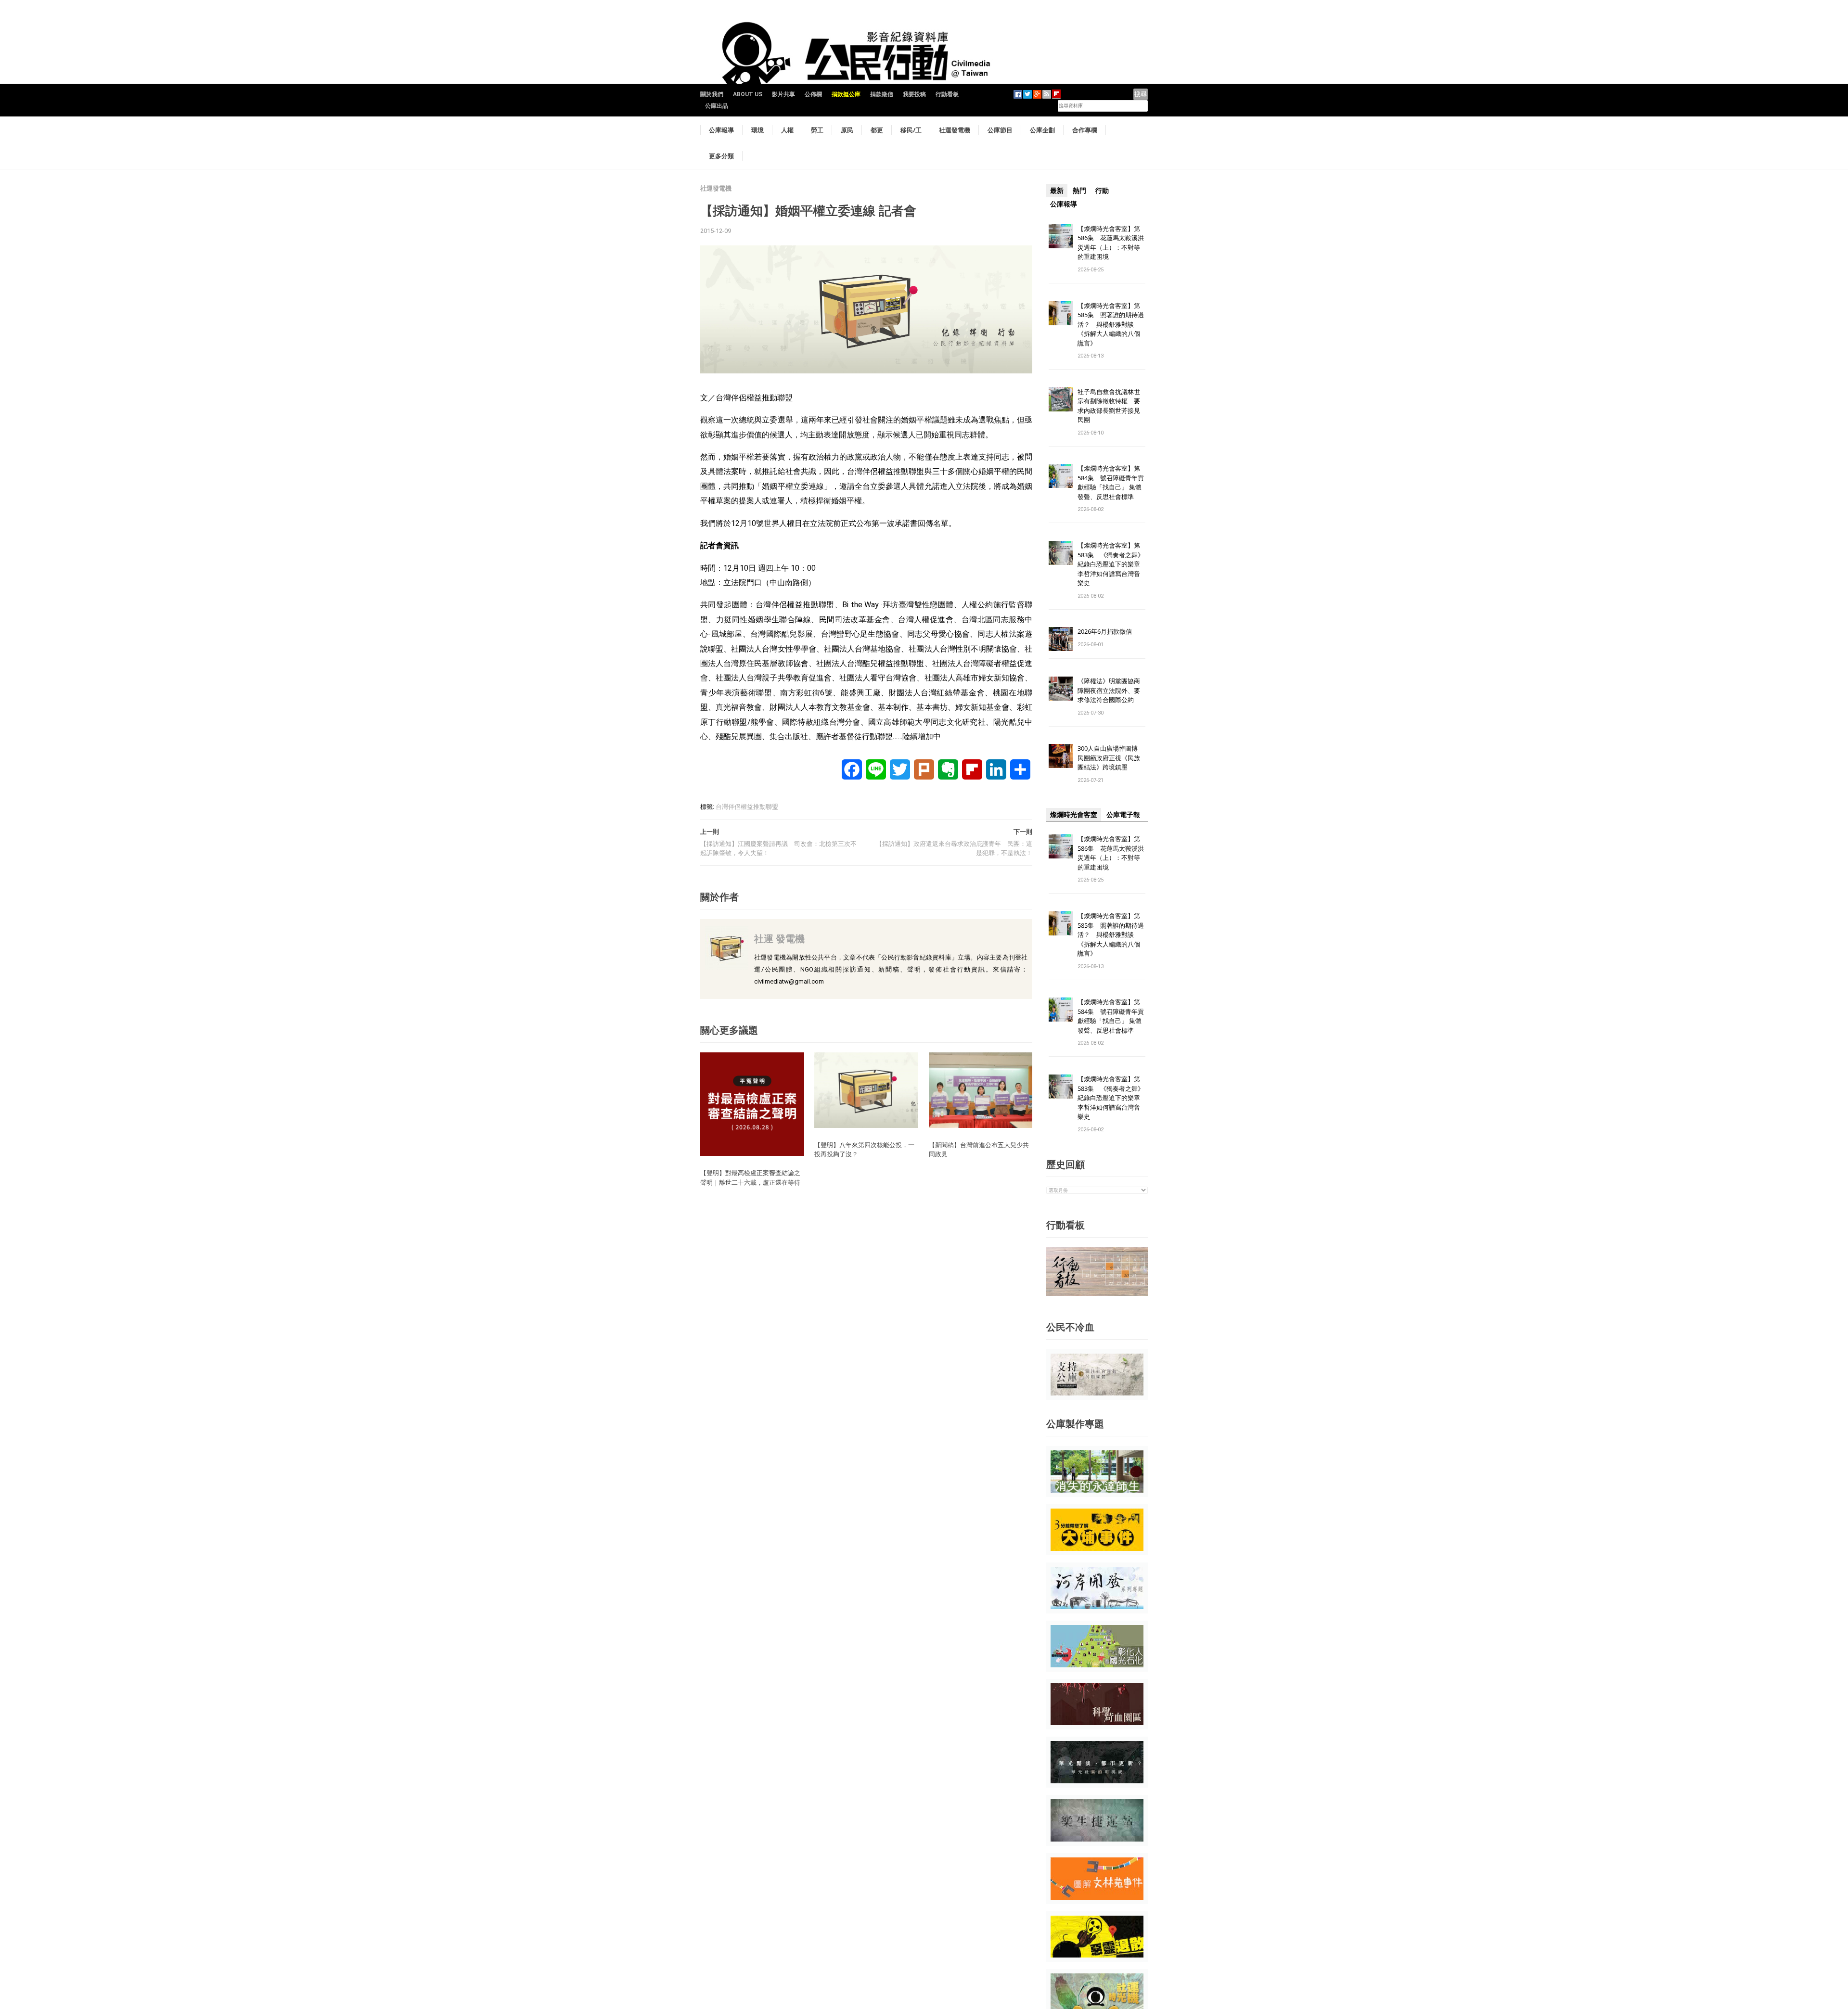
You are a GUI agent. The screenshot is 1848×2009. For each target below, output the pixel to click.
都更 (877, 130)
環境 (757, 130)
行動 (1102, 191)
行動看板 (947, 94)
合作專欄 (1085, 130)
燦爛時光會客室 (1074, 815)
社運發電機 (955, 130)
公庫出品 (717, 106)
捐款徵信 (882, 94)
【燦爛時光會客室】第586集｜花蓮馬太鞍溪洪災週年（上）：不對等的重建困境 (1111, 243)
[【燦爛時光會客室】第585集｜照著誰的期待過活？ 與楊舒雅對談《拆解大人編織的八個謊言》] (1061, 313)
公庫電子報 (1123, 815)
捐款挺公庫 (846, 94)
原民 (847, 130)
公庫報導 (721, 130)
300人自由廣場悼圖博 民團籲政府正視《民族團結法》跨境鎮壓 (1111, 758)
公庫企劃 (1042, 130)
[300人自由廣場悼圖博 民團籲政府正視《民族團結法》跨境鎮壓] (1061, 756)
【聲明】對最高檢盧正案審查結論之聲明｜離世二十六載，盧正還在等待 (750, 1177)
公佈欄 (813, 94)
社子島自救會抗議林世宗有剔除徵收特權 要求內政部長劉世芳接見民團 (1109, 406)
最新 (1057, 191)
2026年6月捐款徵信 (1105, 631)
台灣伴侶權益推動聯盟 (747, 807)
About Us (748, 94)
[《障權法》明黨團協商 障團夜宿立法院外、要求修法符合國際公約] (1061, 688)
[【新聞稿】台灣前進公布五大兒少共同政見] (981, 1090)
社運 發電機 (779, 939)
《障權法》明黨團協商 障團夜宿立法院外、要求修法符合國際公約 (1112, 690)
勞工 (817, 130)
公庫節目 (1000, 130)
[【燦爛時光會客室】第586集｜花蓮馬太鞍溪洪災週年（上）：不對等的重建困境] (1061, 236)
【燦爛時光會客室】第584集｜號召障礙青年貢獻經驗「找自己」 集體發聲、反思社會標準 (1111, 482)
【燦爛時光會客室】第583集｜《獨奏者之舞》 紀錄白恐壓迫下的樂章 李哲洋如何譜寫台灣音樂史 (1111, 564)
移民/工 (911, 130)
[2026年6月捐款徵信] (1061, 639)
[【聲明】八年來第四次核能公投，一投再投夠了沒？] (866, 1090)
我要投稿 (914, 94)
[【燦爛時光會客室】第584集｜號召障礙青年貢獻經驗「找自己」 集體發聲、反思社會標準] (1061, 476)
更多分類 (721, 156)
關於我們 (712, 94)
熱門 (1079, 191)
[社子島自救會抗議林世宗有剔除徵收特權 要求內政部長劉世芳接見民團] (1061, 399)
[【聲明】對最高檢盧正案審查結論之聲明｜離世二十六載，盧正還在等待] (752, 1104)
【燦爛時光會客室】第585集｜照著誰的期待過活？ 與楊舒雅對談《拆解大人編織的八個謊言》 (1111, 324)
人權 (787, 130)
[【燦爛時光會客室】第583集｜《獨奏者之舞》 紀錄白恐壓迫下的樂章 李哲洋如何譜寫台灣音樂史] (1061, 553)
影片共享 (783, 94)
